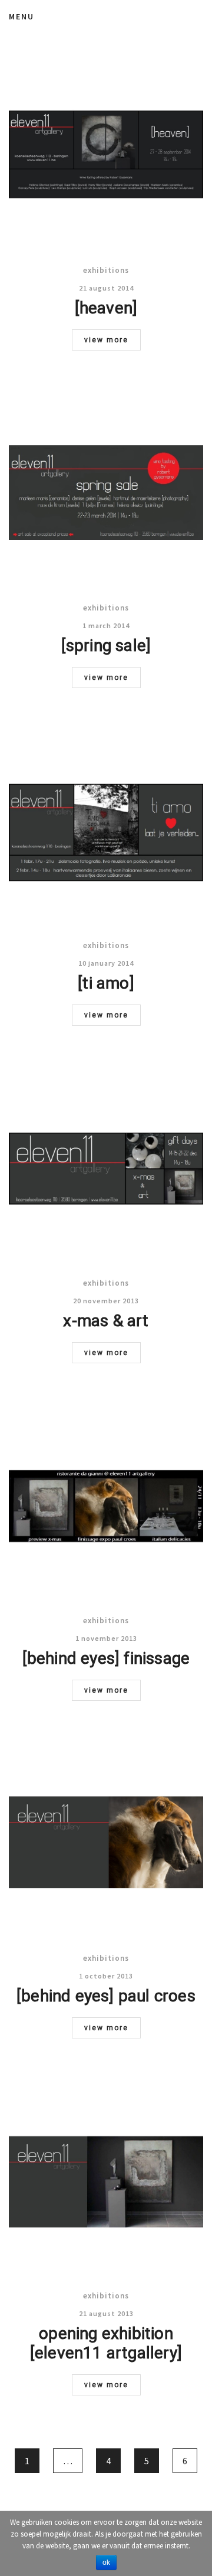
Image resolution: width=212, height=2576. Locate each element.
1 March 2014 (106, 625)
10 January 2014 (106, 963)
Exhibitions (106, 270)
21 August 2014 (106, 288)
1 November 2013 (106, 1638)
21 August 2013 (106, 2313)
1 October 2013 (106, 1976)
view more (106, 340)
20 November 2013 (106, 1301)
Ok (106, 2562)
